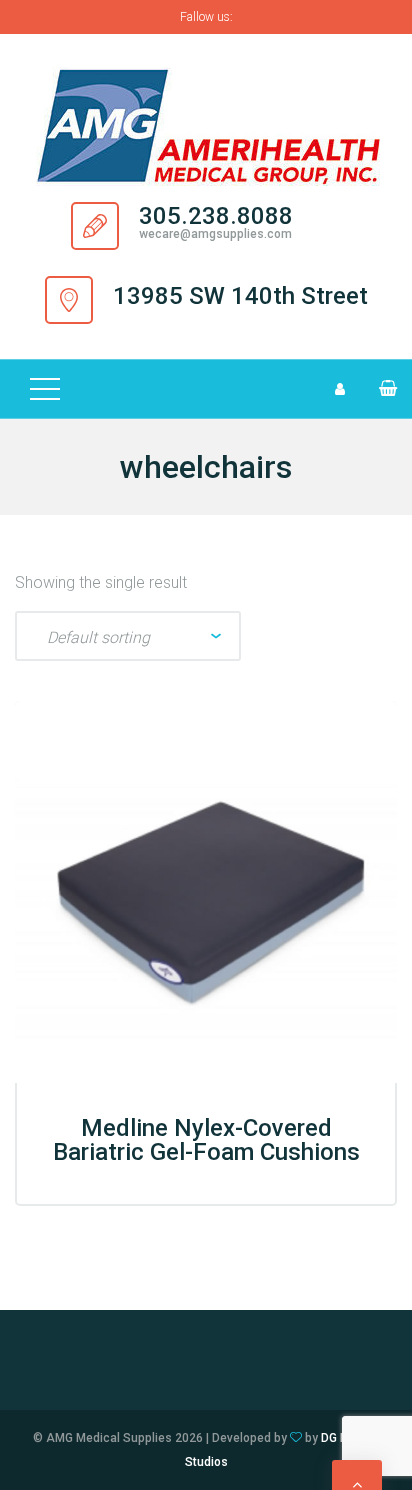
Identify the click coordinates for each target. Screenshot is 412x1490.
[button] (379, 388)
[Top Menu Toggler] (45, 389)
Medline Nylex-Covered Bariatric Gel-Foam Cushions (206, 1140)
